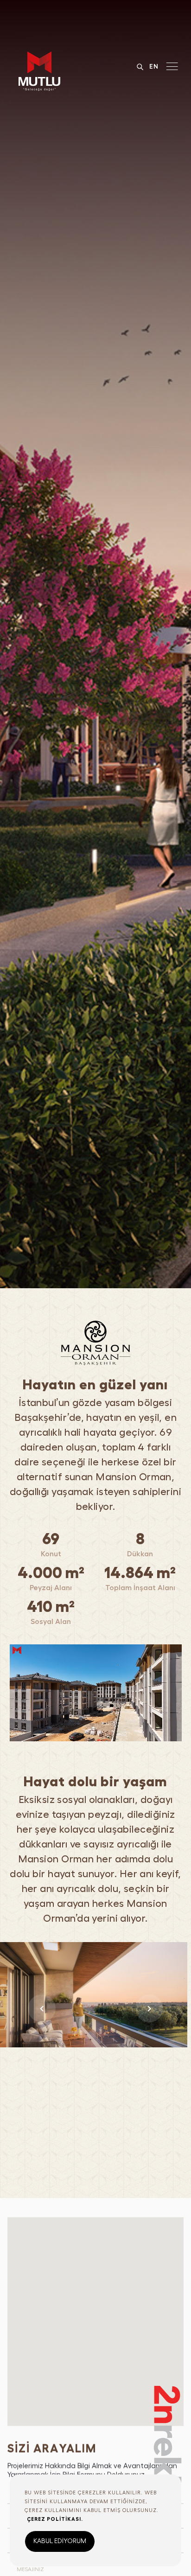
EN (154, 66)
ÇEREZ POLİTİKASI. (55, 2519)
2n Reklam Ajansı (169, 2471)
